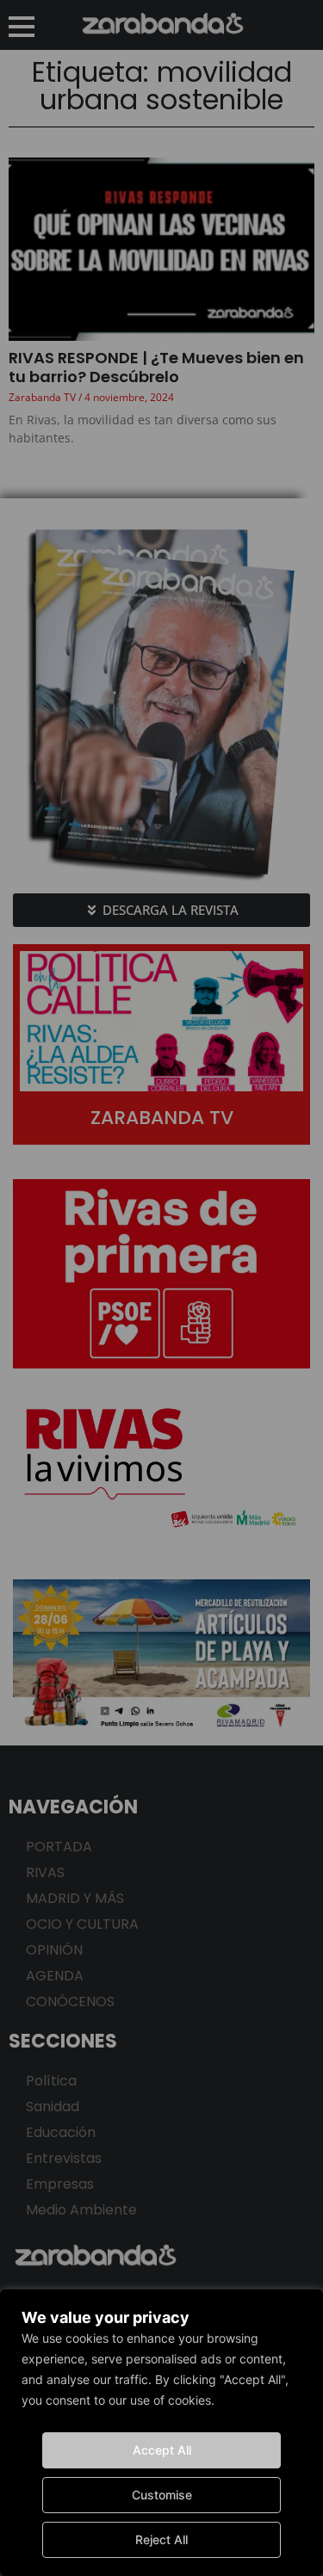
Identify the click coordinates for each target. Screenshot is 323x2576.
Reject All (161, 2539)
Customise (162, 2495)
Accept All (162, 2450)
